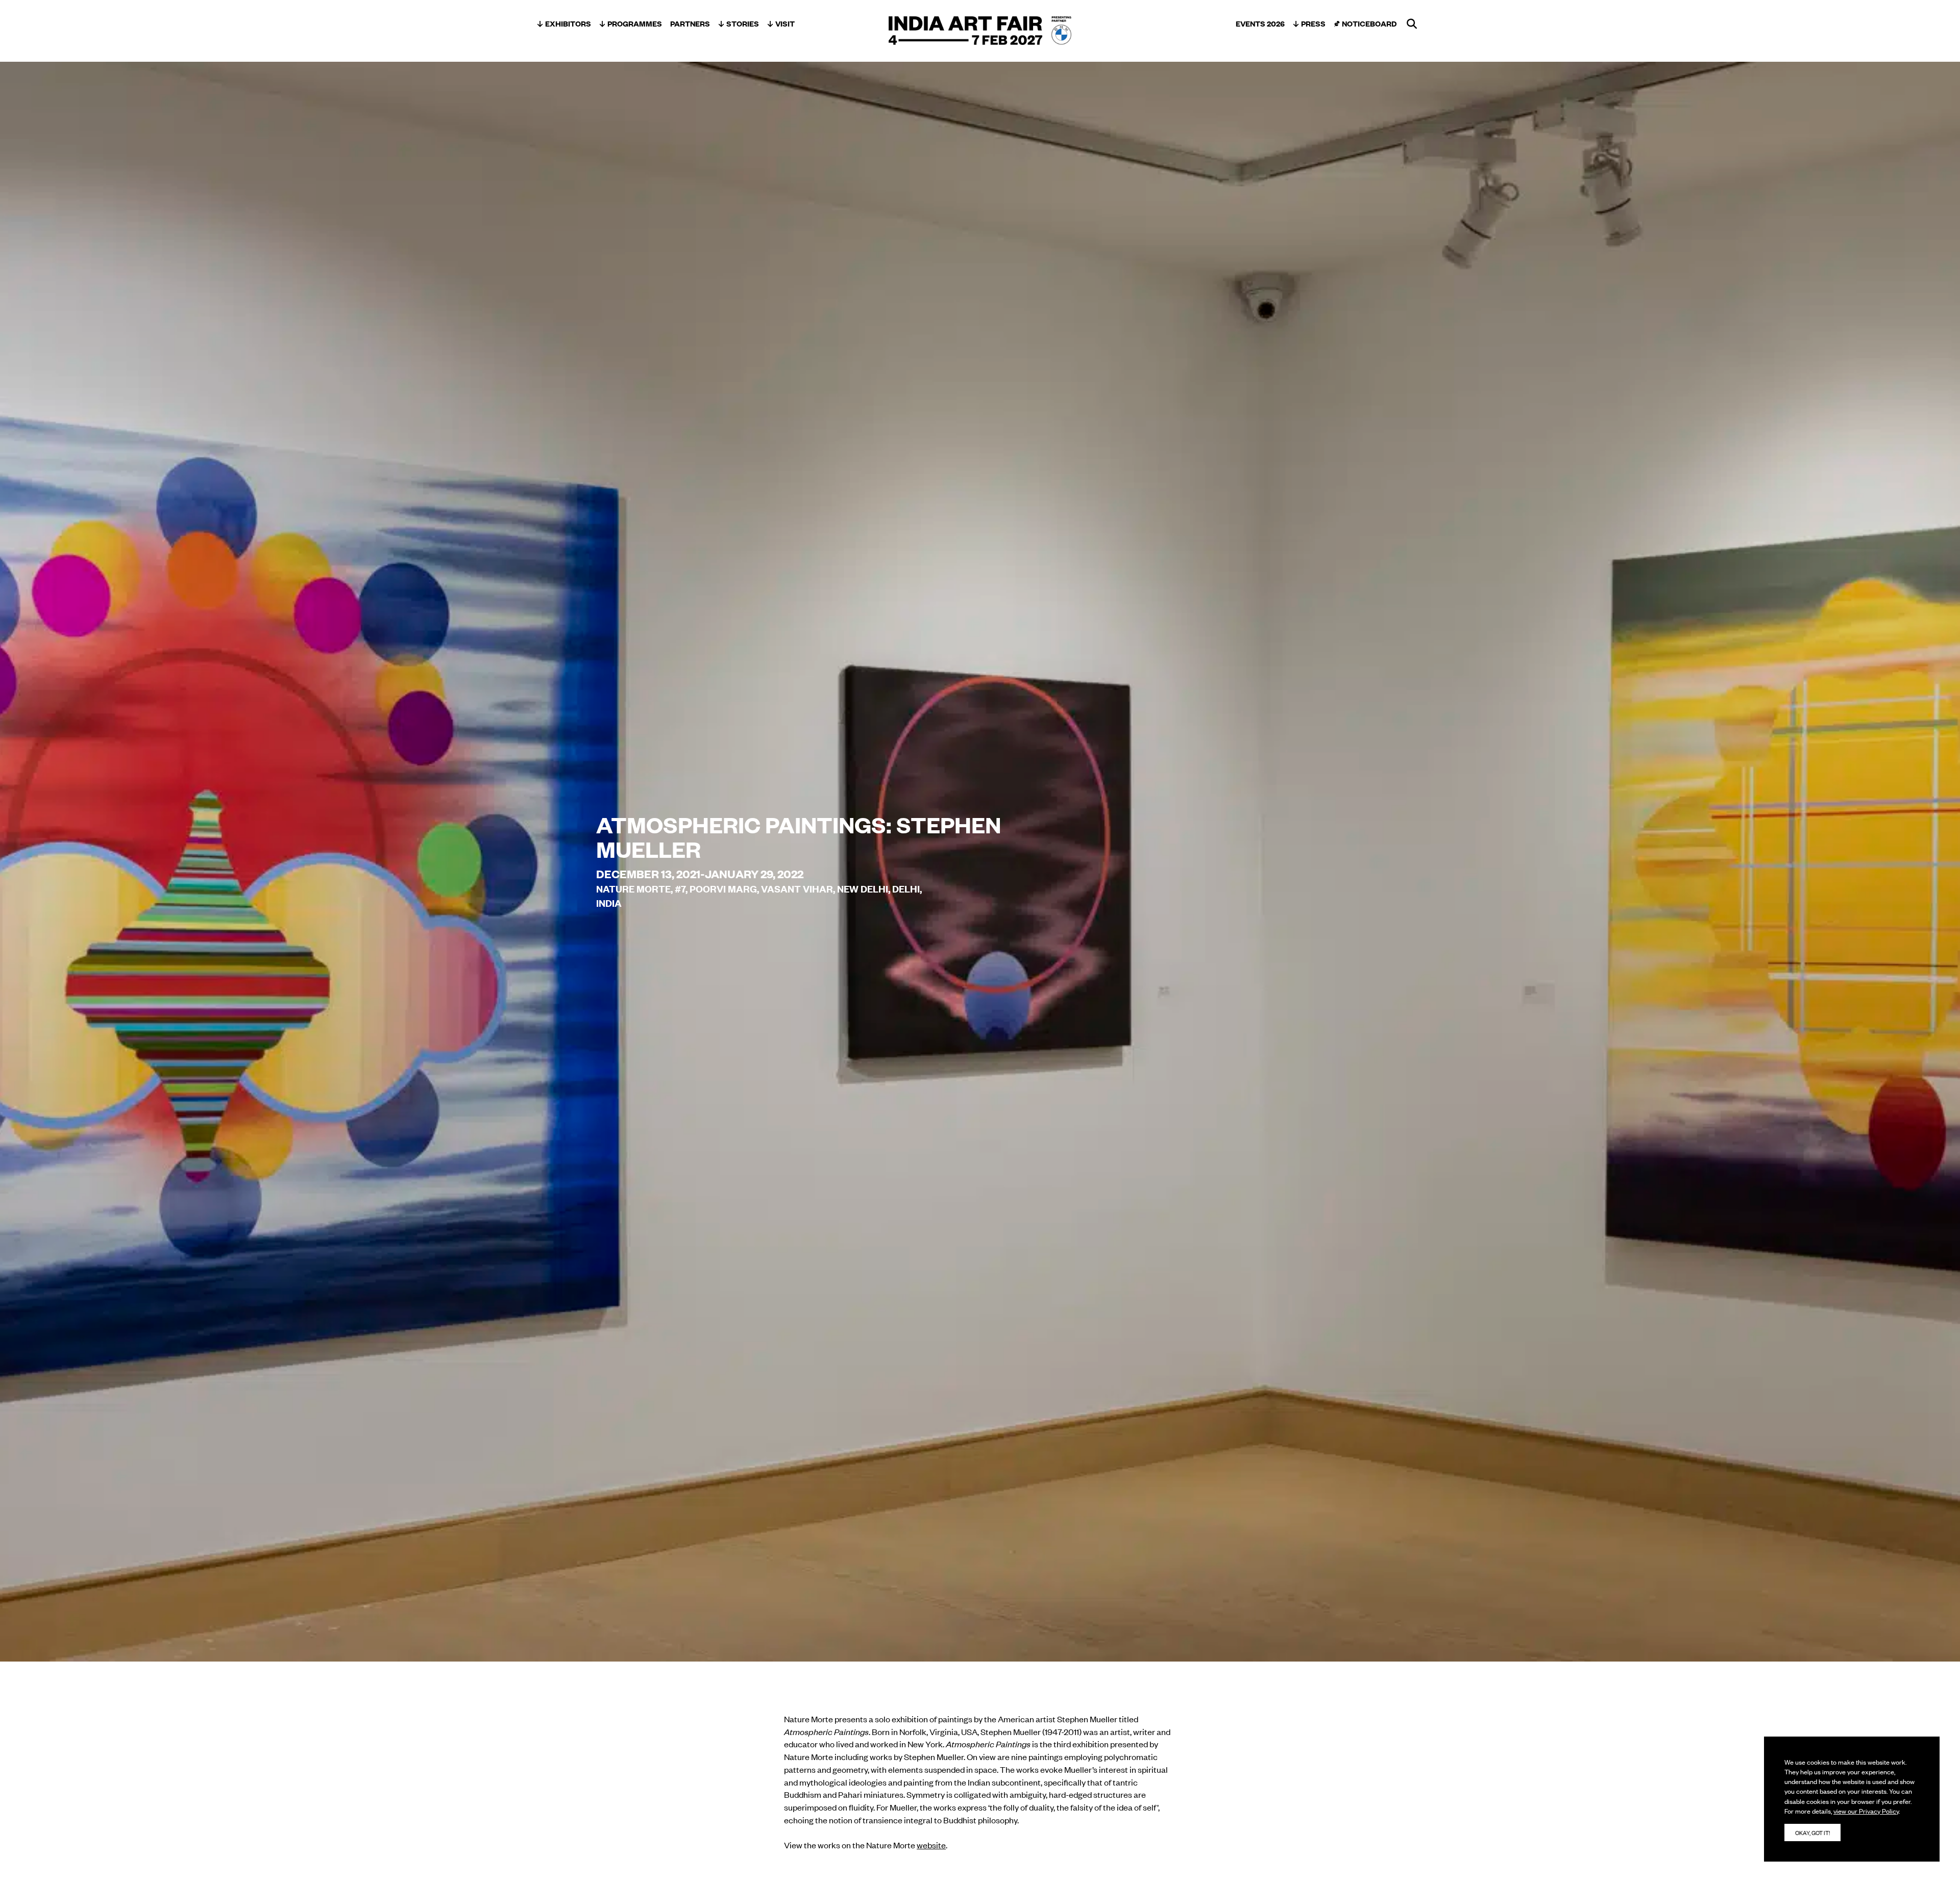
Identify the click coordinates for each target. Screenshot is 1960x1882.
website (931, 1845)
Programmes (635, 23)
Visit (785, 23)
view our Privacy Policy (1866, 1811)
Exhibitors (568, 23)
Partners (690, 23)
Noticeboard (1369, 23)
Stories (743, 23)
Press (1313, 23)
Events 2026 (1260, 23)
